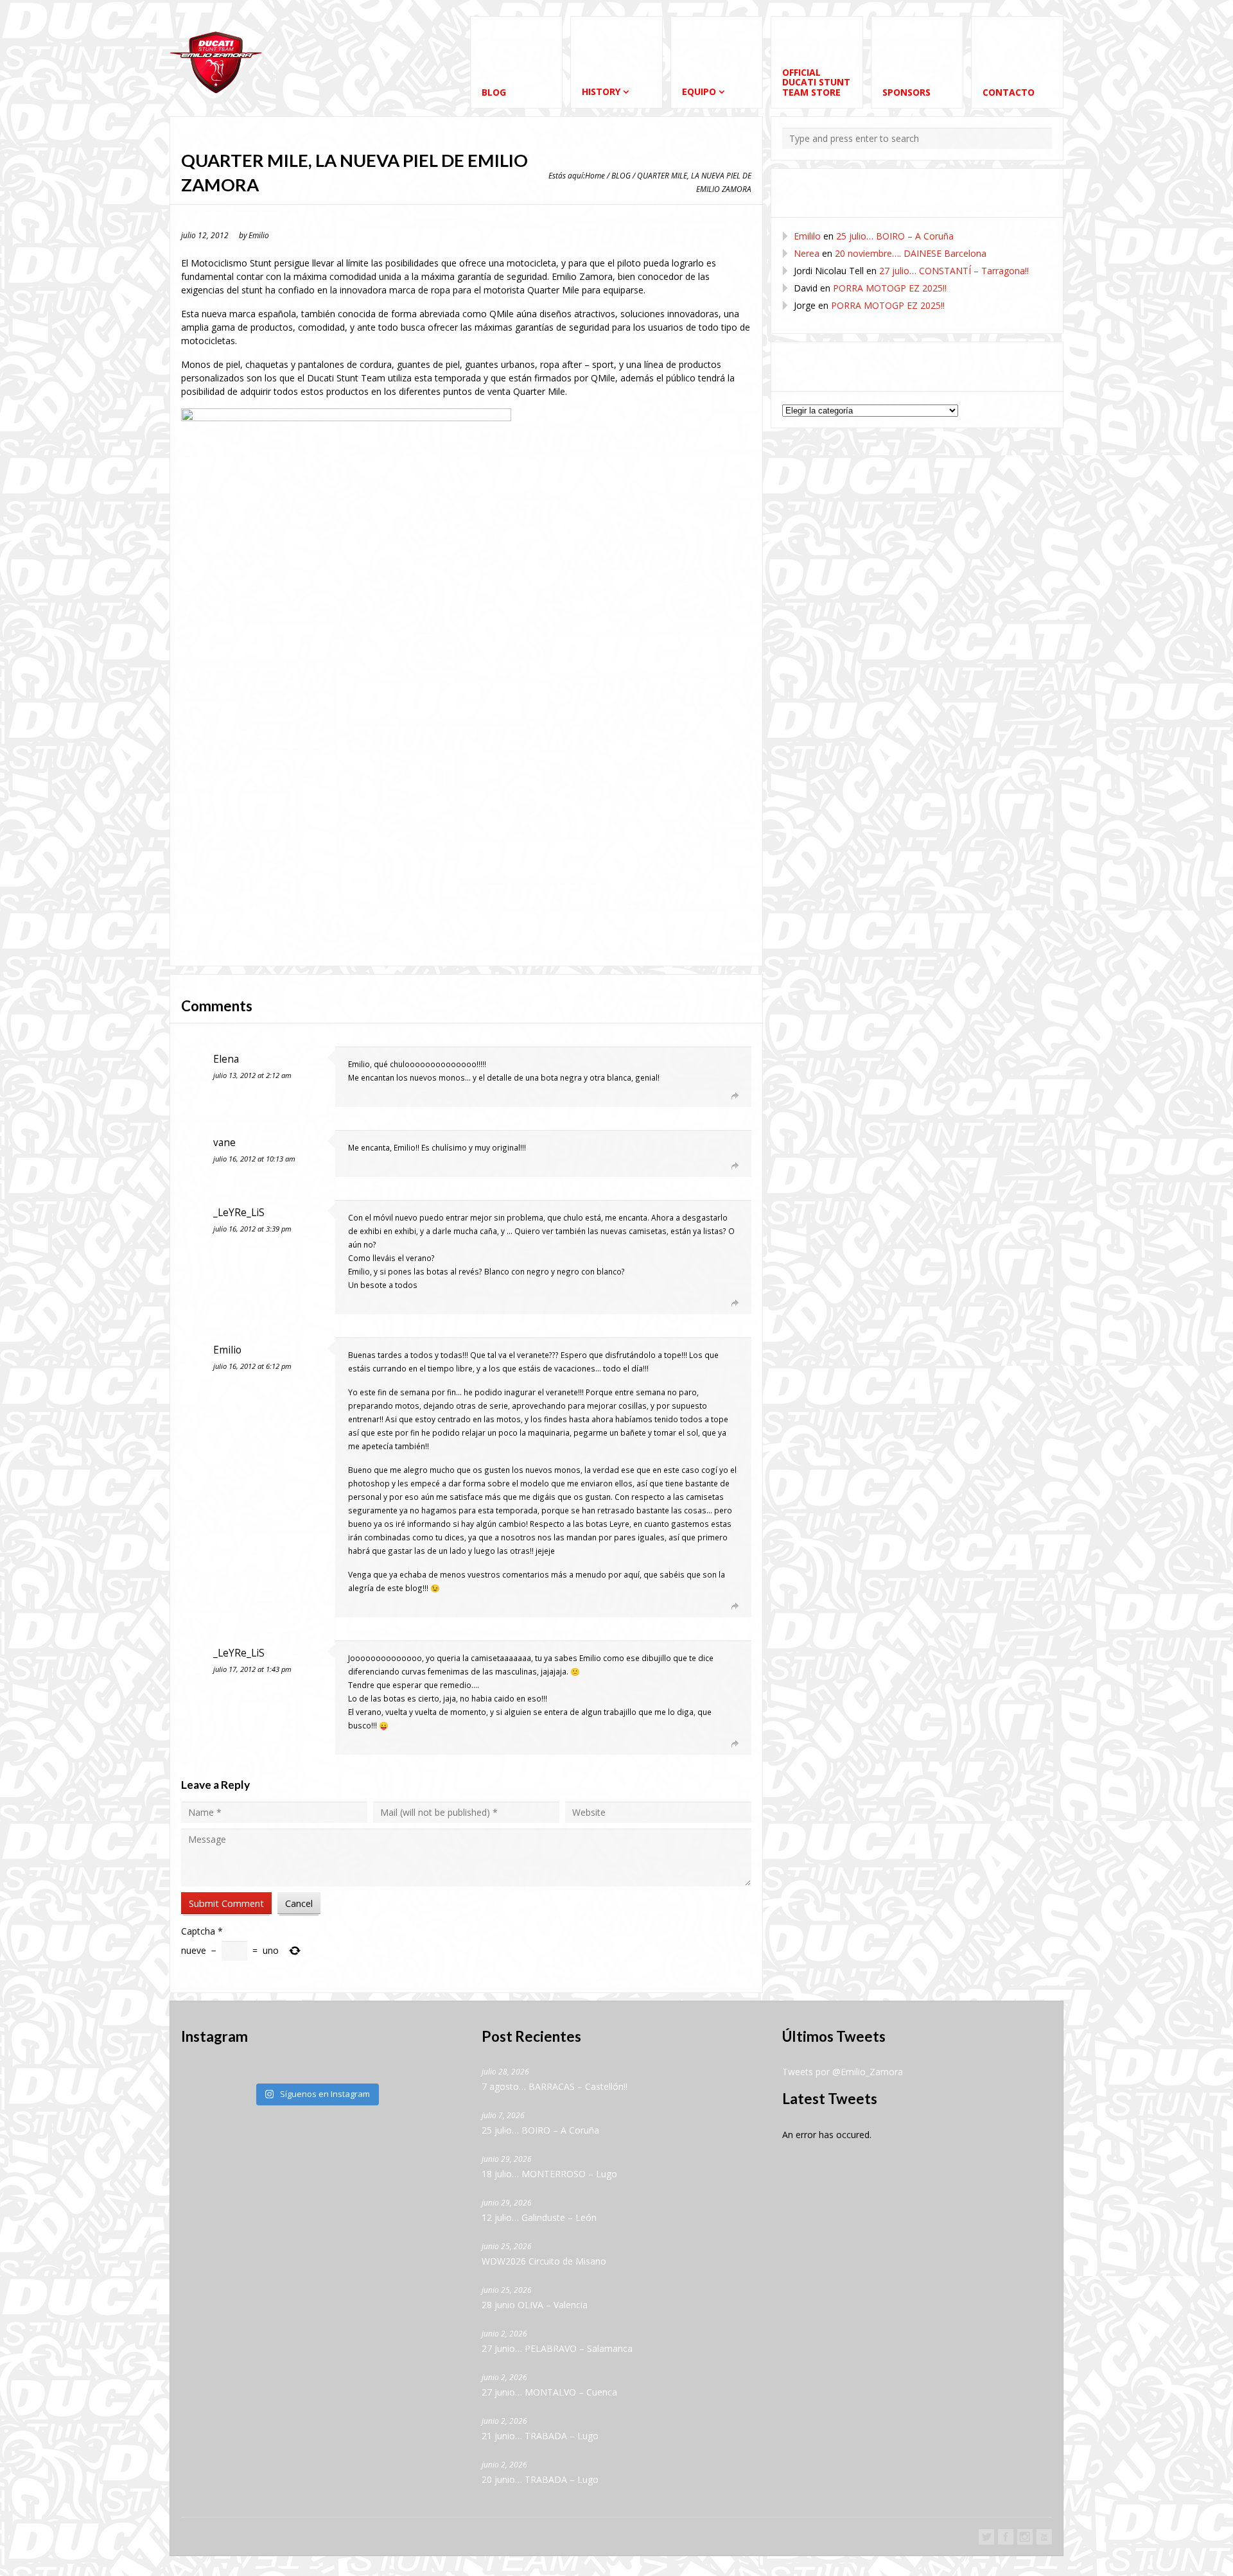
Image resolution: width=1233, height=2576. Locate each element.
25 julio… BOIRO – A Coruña (895, 236)
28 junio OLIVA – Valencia (535, 2305)
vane (224, 1143)
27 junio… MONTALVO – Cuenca (549, 2392)
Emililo (807, 236)
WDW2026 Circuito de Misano (544, 2261)
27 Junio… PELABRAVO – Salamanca (557, 2348)
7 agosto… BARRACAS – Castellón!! (555, 2086)
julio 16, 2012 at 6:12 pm (252, 1366)
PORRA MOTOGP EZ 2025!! (890, 288)
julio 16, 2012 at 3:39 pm (252, 1229)
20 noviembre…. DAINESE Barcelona (911, 253)
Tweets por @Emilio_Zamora (843, 2072)
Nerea (807, 253)
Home (595, 175)
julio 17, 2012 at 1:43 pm (252, 1669)
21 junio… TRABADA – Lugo (540, 2436)
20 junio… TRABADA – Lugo (540, 2479)
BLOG (621, 175)
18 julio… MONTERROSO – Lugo (549, 2174)
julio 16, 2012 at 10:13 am (254, 1159)
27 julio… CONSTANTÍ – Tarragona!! (954, 271)
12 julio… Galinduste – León (539, 2217)
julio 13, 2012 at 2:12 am (252, 1075)
